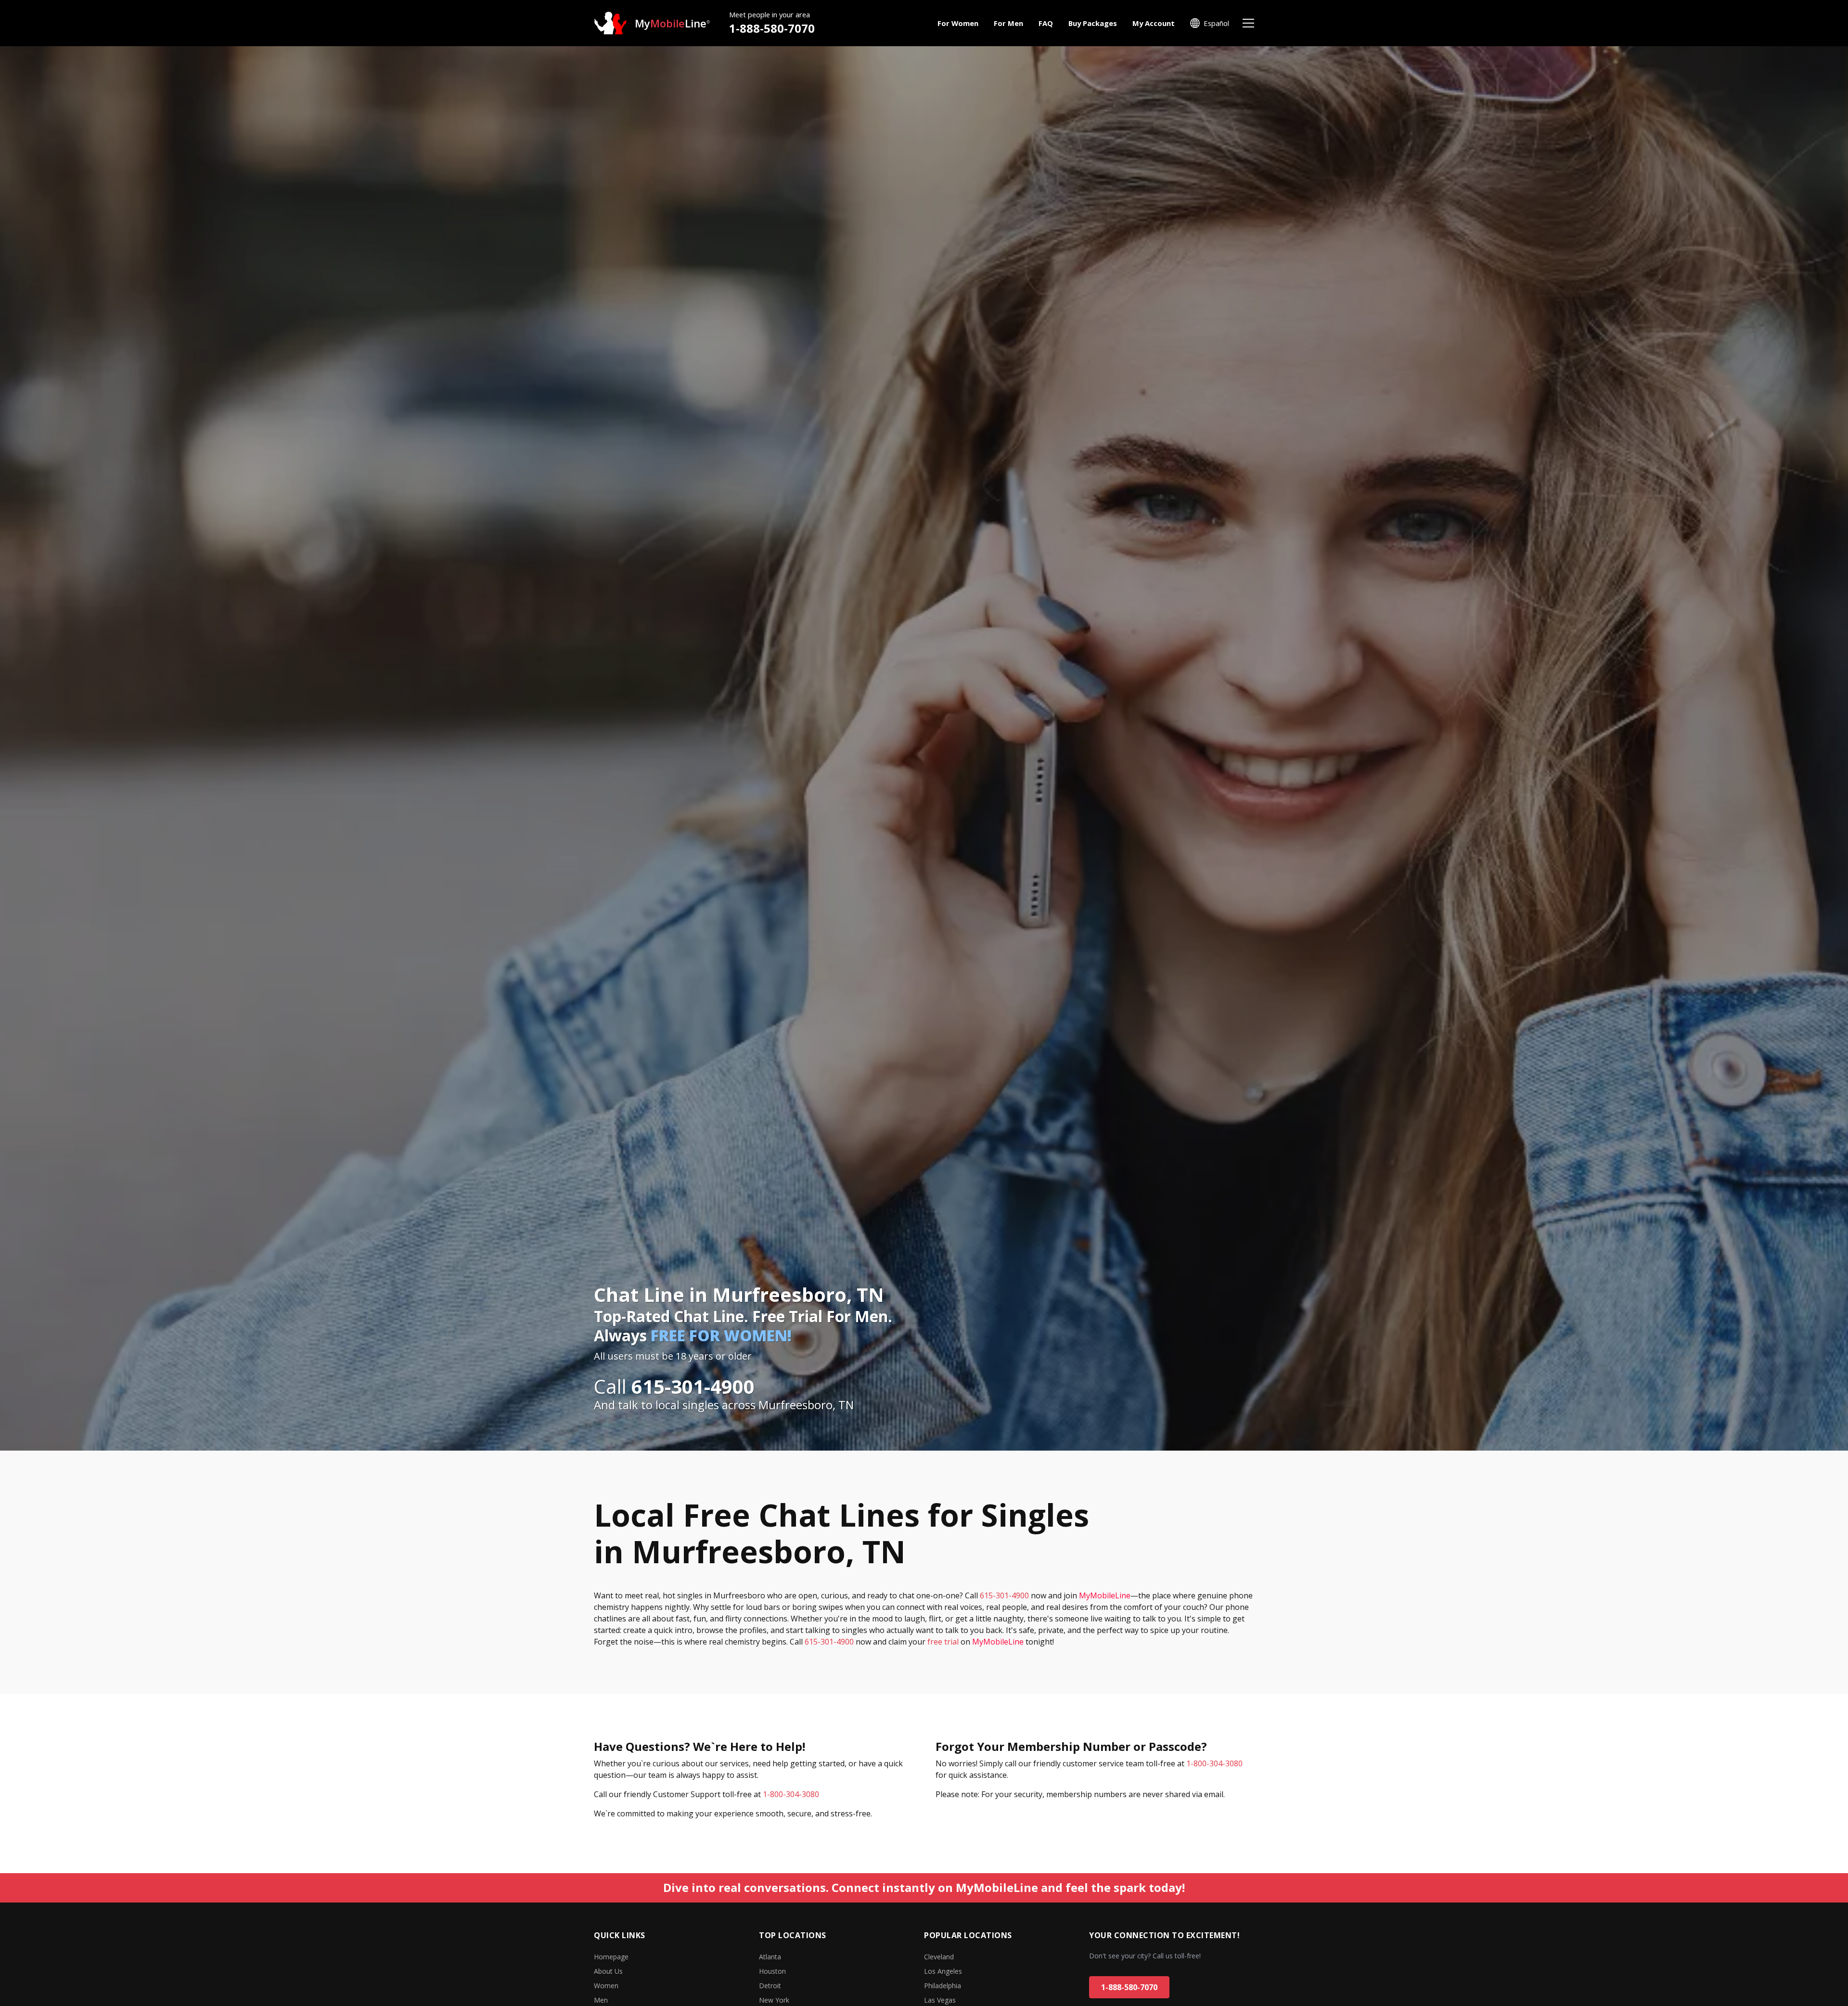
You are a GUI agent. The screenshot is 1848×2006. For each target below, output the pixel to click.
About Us (608, 1971)
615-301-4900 (1004, 1595)
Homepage (611, 1957)
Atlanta (770, 1957)
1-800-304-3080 (791, 1794)
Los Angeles (943, 1971)
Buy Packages (1093, 23)
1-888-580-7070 (772, 28)
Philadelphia (943, 1986)
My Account (1154, 23)
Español (1216, 23)
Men (601, 2000)
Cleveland (939, 1957)
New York (774, 2000)
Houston (772, 1971)
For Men (1008, 23)
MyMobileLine (1105, 1595)
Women (606, 1986)
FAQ (1046, 23)
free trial (943, 1642)
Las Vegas (940, 2000)
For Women (958, 23)
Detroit (770, 1986)
